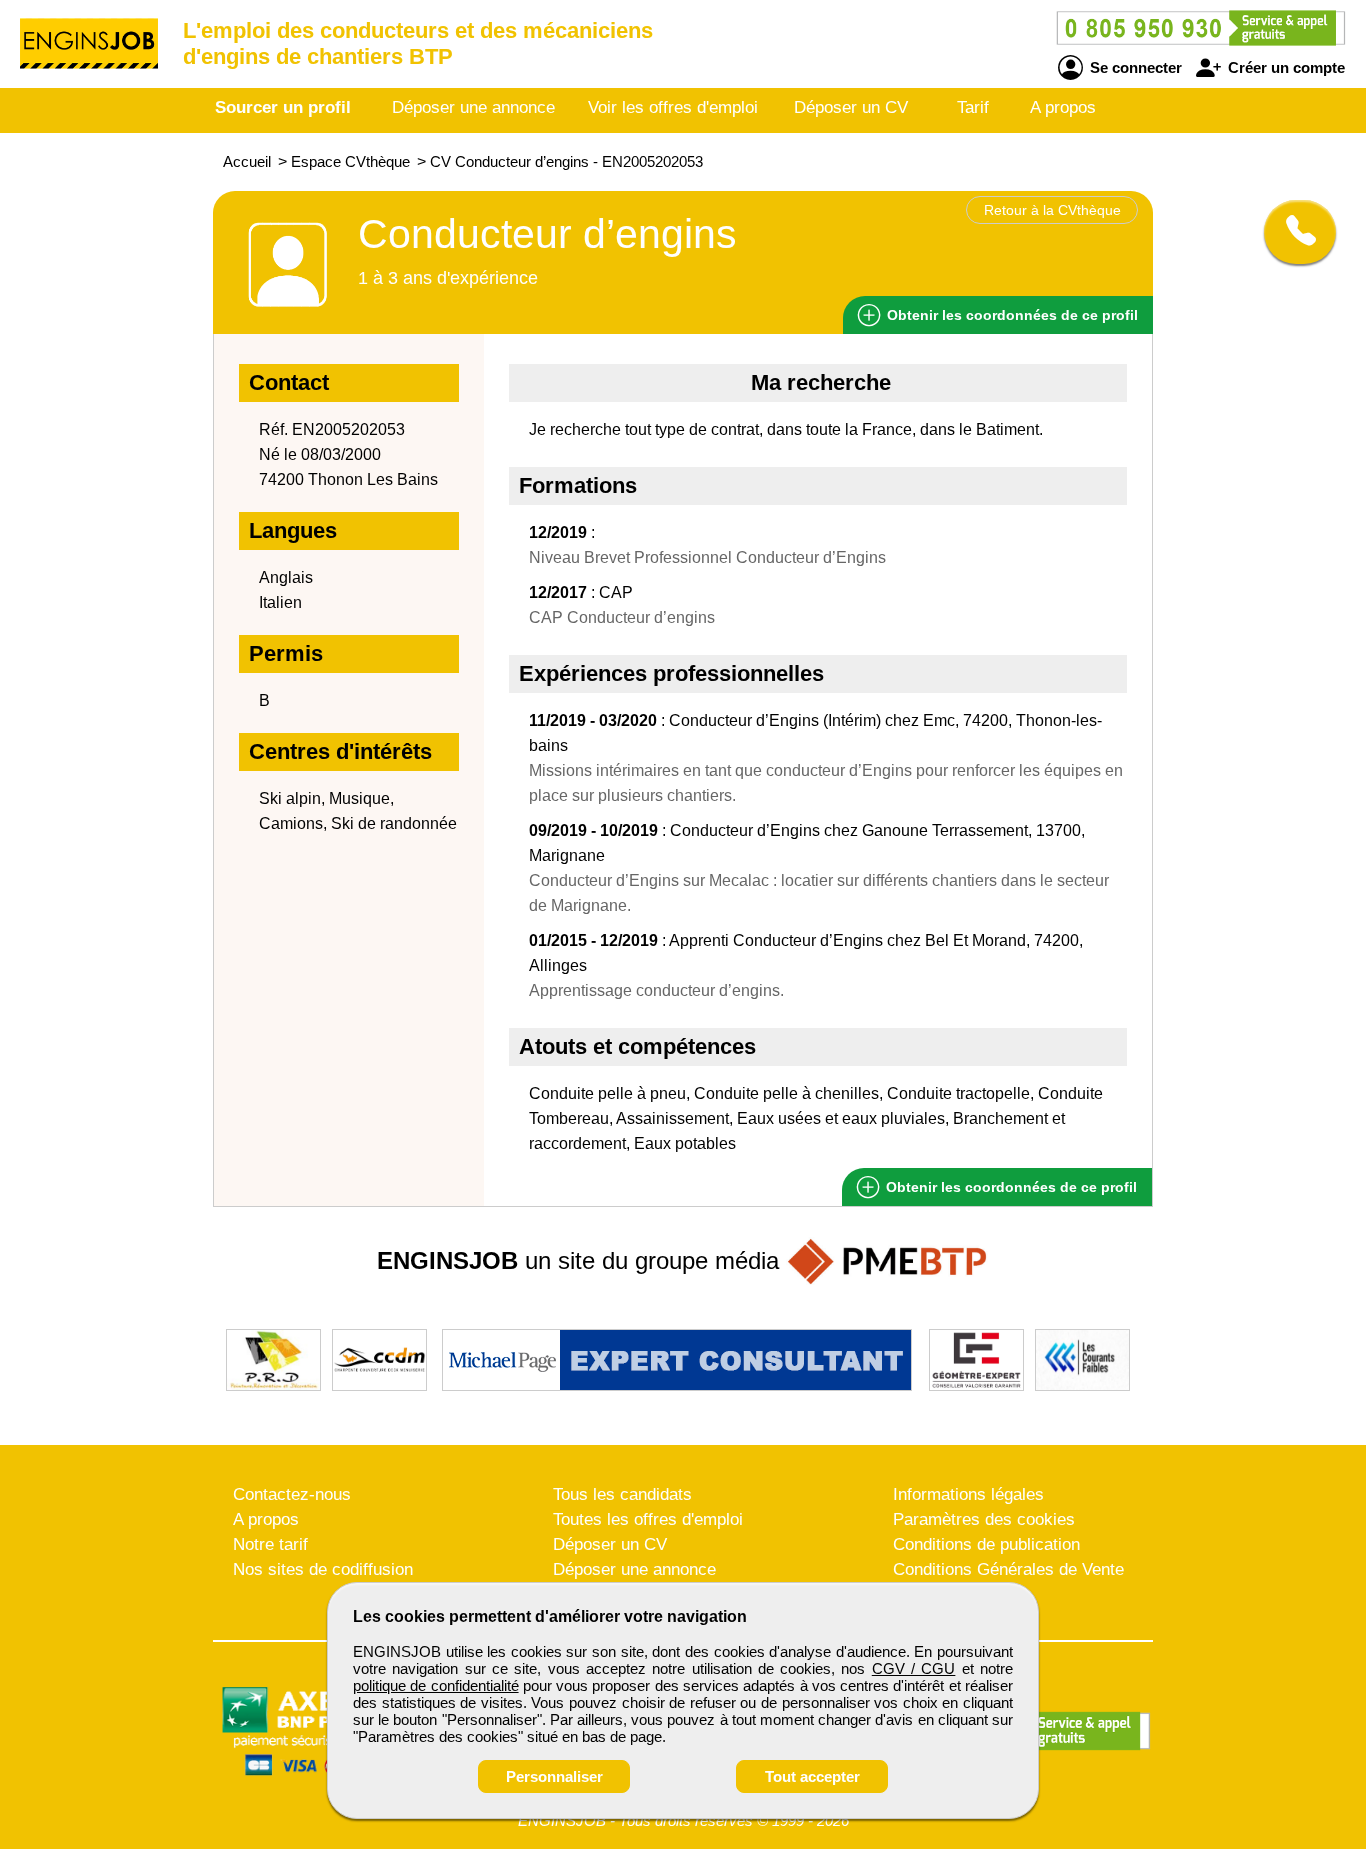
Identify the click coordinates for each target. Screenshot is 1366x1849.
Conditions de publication (986, 1544)
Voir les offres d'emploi (673, 107)
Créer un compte (1284, 67)
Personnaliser (554, 1776)
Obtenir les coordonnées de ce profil (1009, 1187)
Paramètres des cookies (984, 1519)
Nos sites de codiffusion (323, 1569)
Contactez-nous (292, 1494)
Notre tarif (270, 1544)
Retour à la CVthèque (1052, 210)
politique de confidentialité (436, 1685)
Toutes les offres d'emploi (648, 1519)
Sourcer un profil (283, 107)
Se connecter (1134, 67)
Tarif (973, 107)
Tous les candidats (622, 1494)
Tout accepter (812, 1776)
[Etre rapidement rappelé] (1292, 232)
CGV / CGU (914, 1668)
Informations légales (968, 1494)
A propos (1063, 107)
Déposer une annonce (473, 107)
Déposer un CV (851, 107)
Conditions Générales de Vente (1008, 1569)
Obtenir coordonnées (1010, 315)
